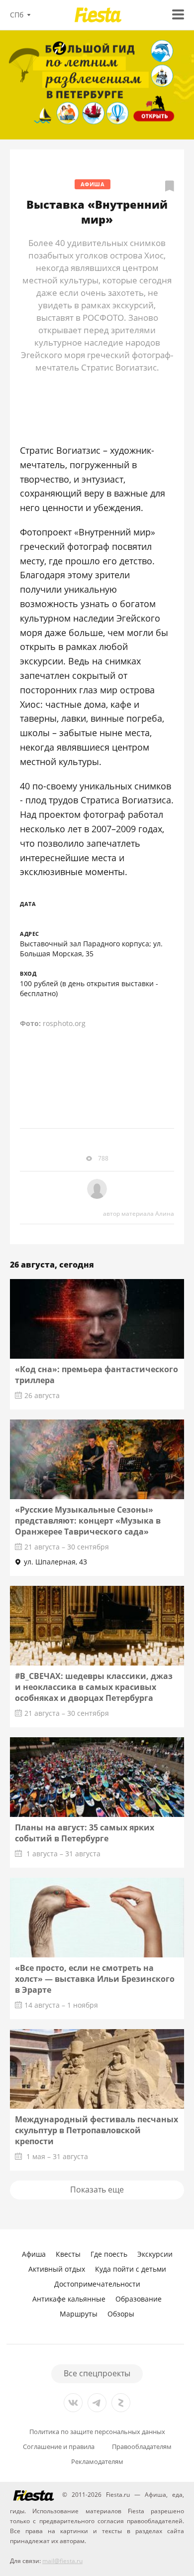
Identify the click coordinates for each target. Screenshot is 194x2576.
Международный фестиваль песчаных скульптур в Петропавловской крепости (97, 2130)
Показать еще (97, 2190)
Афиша (93, 184)
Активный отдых (57, 2269)
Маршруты (79, 2314)
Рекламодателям (97, 2462)
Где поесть (109, 2254)
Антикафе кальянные (69, 2299)
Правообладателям (142, 2447)
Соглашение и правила (59, 2447)
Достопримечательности (97, 2284)
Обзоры (121, 2314)
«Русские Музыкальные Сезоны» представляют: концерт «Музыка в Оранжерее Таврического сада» (88, 1521)
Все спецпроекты (97, 2373)
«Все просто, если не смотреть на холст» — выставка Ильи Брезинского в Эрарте (95, 1979)
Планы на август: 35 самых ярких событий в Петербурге (85, 1833)
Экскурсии (155, 2254)
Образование (139, 2299)
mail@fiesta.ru (62, 2561)
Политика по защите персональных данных (97, 2432)
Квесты (68, 2254)
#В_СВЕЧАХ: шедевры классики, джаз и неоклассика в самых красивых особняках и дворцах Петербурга (94, 1687)
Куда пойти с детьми (131, 2269)
